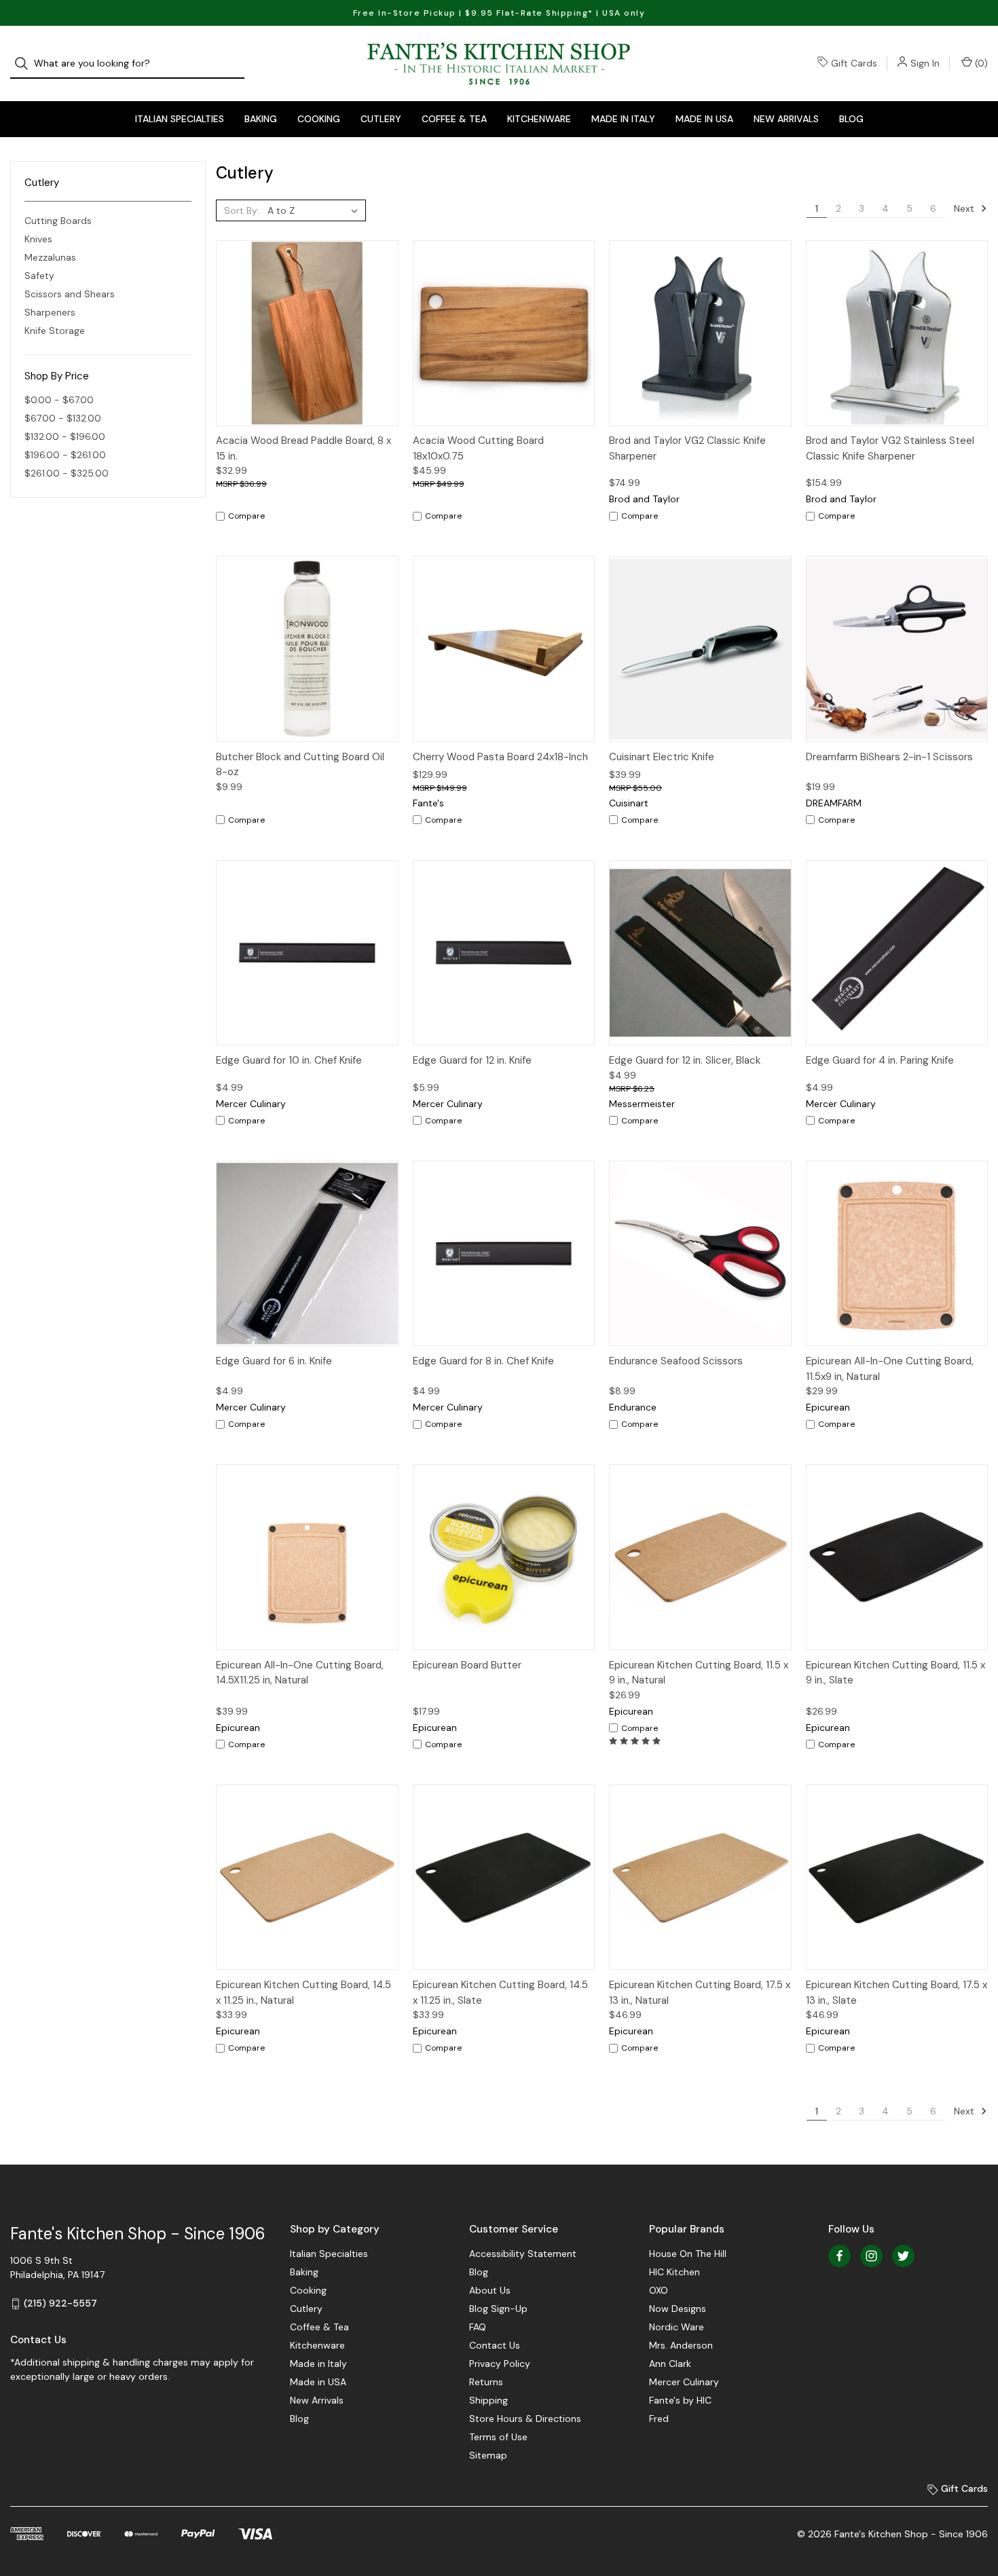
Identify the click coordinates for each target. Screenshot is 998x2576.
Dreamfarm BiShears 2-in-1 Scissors (889, 757)
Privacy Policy (500, 2364)
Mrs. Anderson (681, 2345)
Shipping (488, 2400)
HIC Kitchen (674, 2272)
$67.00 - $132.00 (63, 418)
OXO (659, 2290)
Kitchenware (539, 119)
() (980, 63)
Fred (659, 2419)
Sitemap (488, 2455)
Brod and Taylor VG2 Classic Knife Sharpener (687, 448)
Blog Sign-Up (498, 2309)
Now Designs (678, 2309)
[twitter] (903, 2256)
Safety (39, 276)
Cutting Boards (58, 221)
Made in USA (704, 119)
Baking (261, 119)
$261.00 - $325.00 (67, 473)
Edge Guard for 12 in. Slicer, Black (685, 1060)
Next (965, 208)
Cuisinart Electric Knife (662, 757)
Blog (851, 119)
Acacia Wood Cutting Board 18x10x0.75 (478, 448)
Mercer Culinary (684, 2382)
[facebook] (839, 2256)
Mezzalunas (50, 257)
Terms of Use (498, 2437)
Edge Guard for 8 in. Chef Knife (483, 1361)
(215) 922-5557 (60, 2303)
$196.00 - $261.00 (65, 455)
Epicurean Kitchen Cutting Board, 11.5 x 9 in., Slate (895, 1673)
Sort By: (242, 210)
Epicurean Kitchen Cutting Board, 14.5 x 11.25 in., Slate (500, 1993)
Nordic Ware (677, 2327)
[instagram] (871, 2256)
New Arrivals (786, 119)
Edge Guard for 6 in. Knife (274, 1361)
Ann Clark (670, 2364)
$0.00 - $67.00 (59, 400)
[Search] (25, 63)
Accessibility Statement (523, 2254)
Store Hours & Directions (525, 2419)
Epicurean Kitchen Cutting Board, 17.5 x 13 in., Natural (700, 1993)
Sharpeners (50, 312)
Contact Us (495, 2345)
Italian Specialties (180, 119)
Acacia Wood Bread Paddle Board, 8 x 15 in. (303, 448)
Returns (486, 2382)
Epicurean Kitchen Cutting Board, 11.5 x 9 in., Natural (699, 1673)
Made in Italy (623, 119)
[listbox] (315, 210)
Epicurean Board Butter (467, 1665)
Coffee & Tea (454, 119)
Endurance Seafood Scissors (676, 1361)
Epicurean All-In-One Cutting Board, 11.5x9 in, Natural (890, 1369)
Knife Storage (55, 331)
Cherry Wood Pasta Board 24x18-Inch (500, 757)
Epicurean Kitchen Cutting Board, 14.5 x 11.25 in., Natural (303, 1993)
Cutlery (381, 119)
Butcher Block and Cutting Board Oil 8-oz (300, 765)
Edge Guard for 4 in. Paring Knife (880, 1060)
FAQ (478, 2327)
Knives (38, 239)
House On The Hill (688, 2254)
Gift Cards (854, 63)
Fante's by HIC (680, 2400)
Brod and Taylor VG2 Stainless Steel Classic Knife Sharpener (890, 448)
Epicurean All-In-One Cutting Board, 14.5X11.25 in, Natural (300, 1673)
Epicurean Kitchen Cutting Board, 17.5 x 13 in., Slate (897, 1993)
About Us (490, 2290)
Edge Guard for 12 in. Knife (472, 1060)
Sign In (925, 63)
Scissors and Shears (70, 294)
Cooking (319, 119)
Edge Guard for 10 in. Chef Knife (289, 1060)
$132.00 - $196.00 (65, 436)
